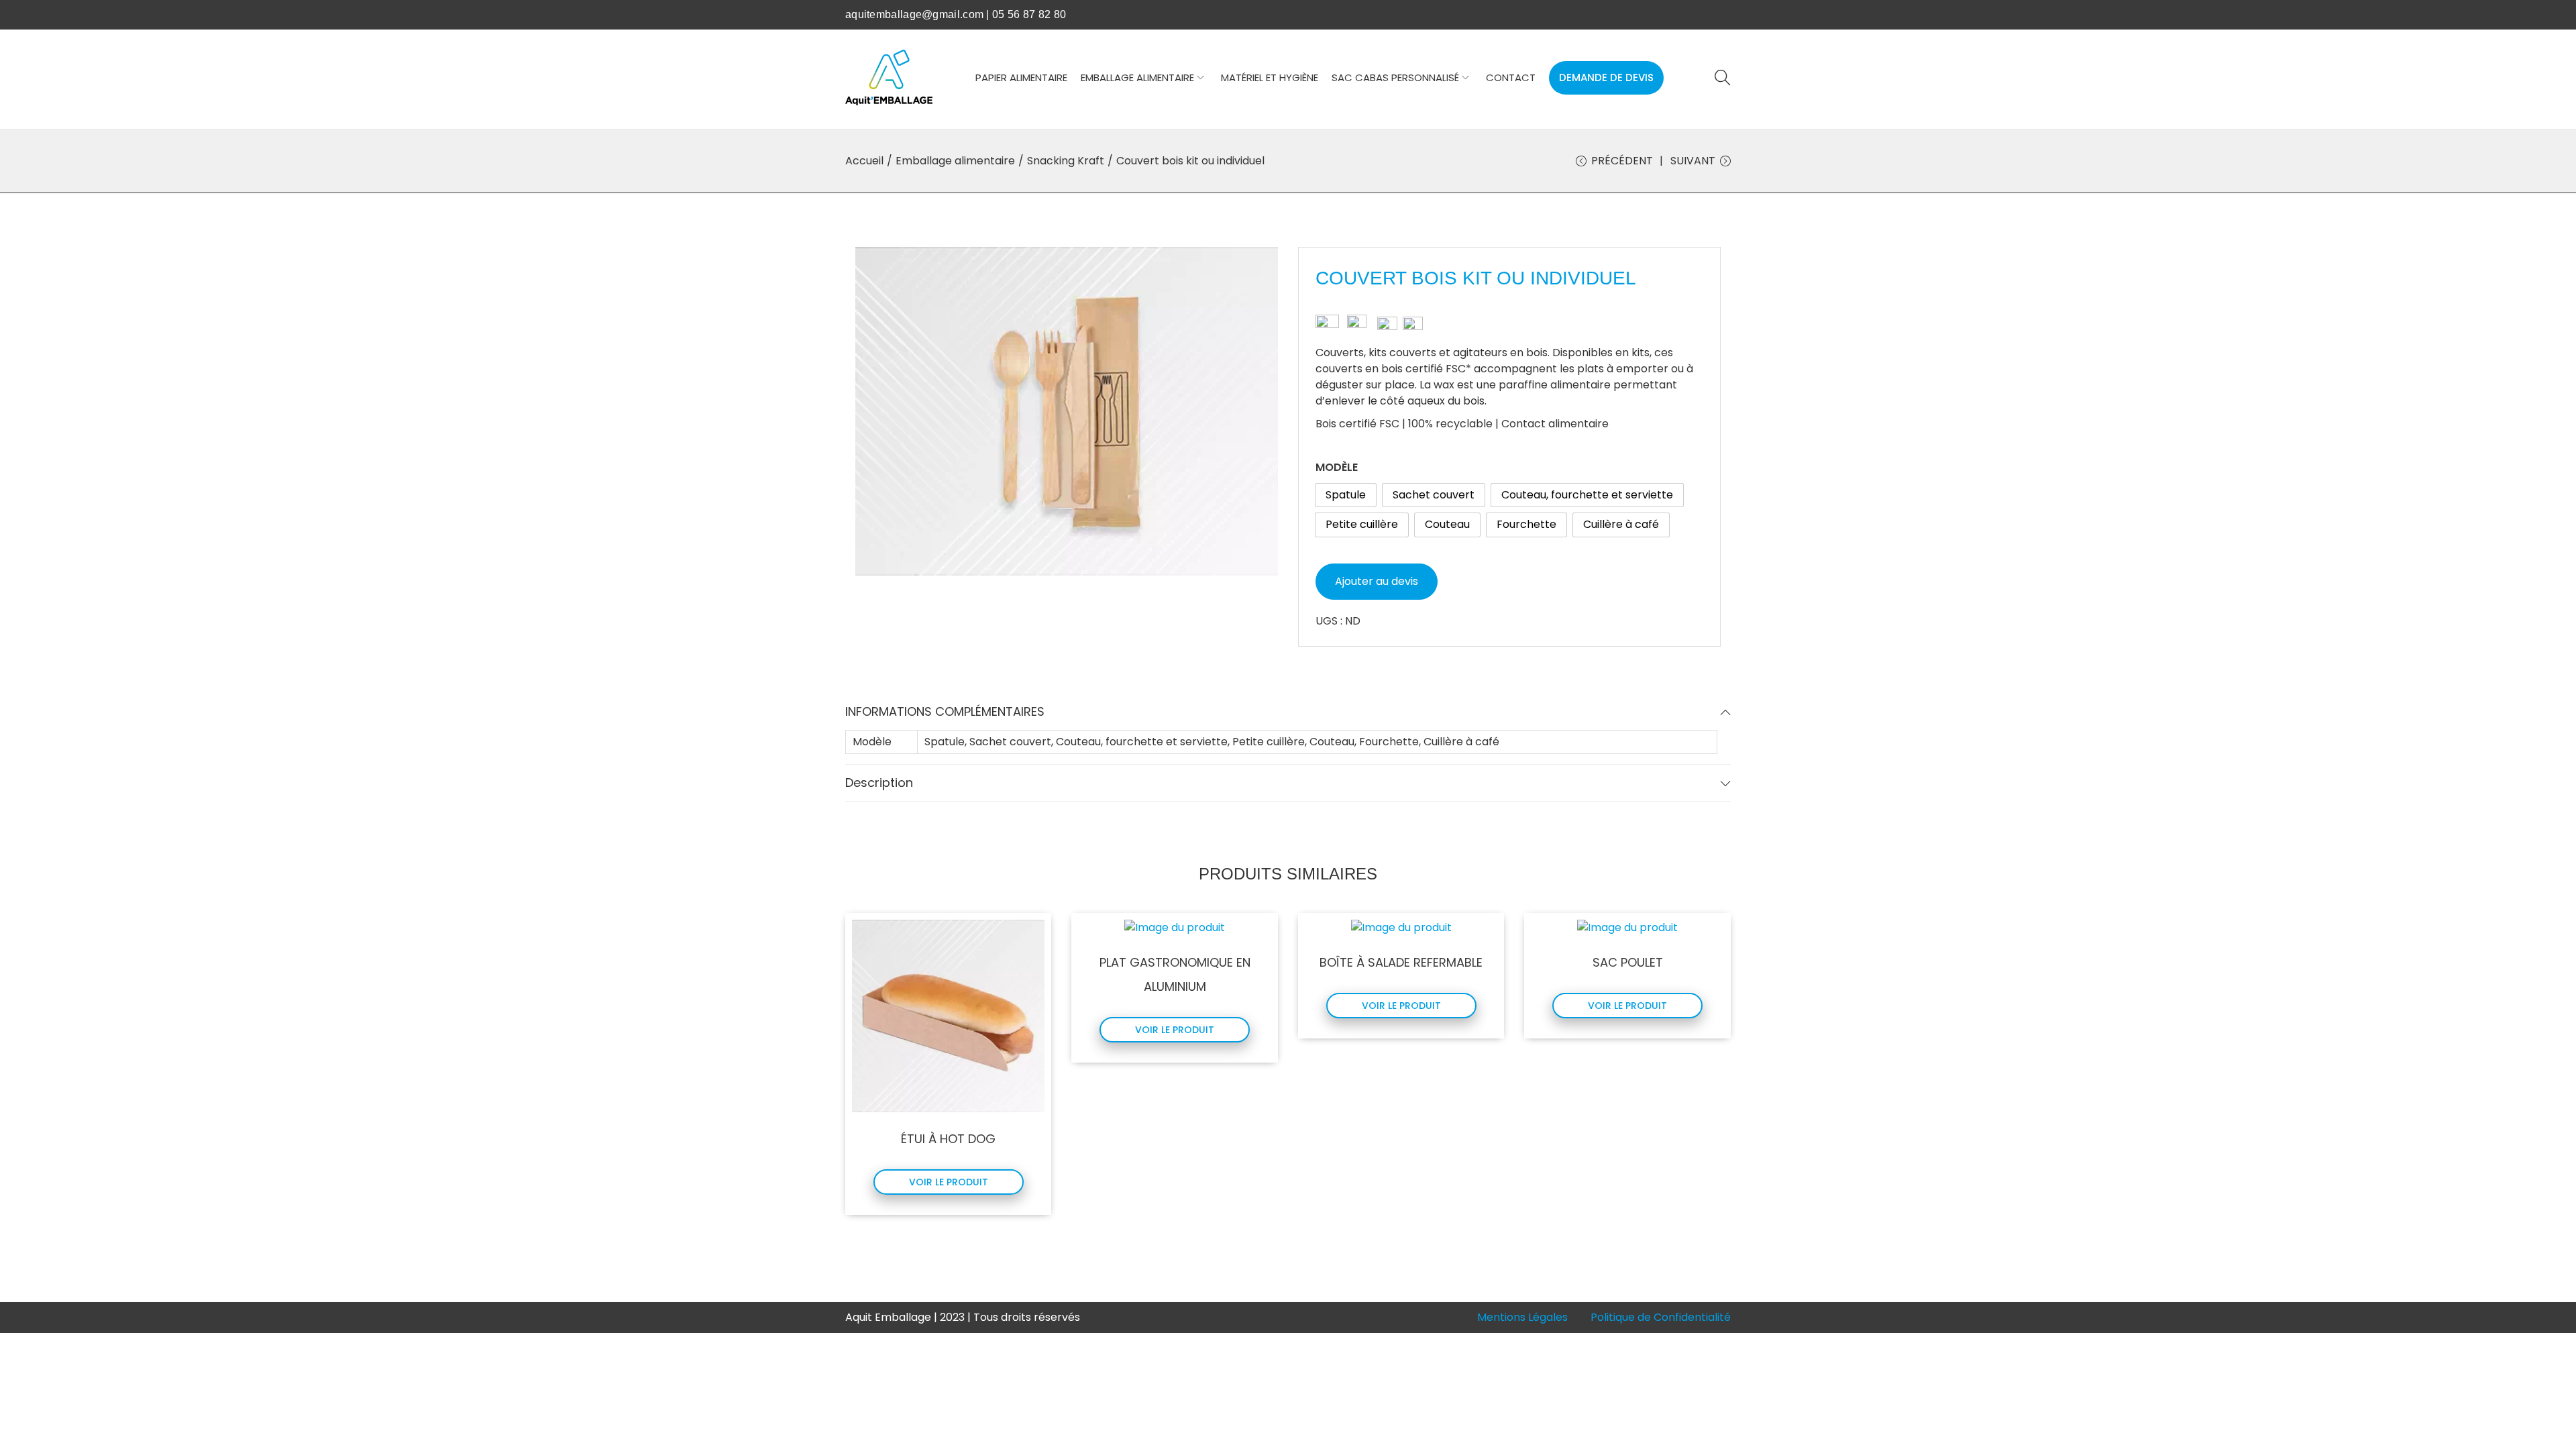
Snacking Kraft (1066, 161)
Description (879, 783)
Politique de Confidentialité (1661, 1317)
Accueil (864, 161)
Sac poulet (1628, 962)
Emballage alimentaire (955, 161)
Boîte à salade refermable (1401, 962)
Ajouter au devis (1377, 581)
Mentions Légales (1522, 1317)
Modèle (1337, 467)
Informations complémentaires (945, 711)
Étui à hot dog (948, 1139)
